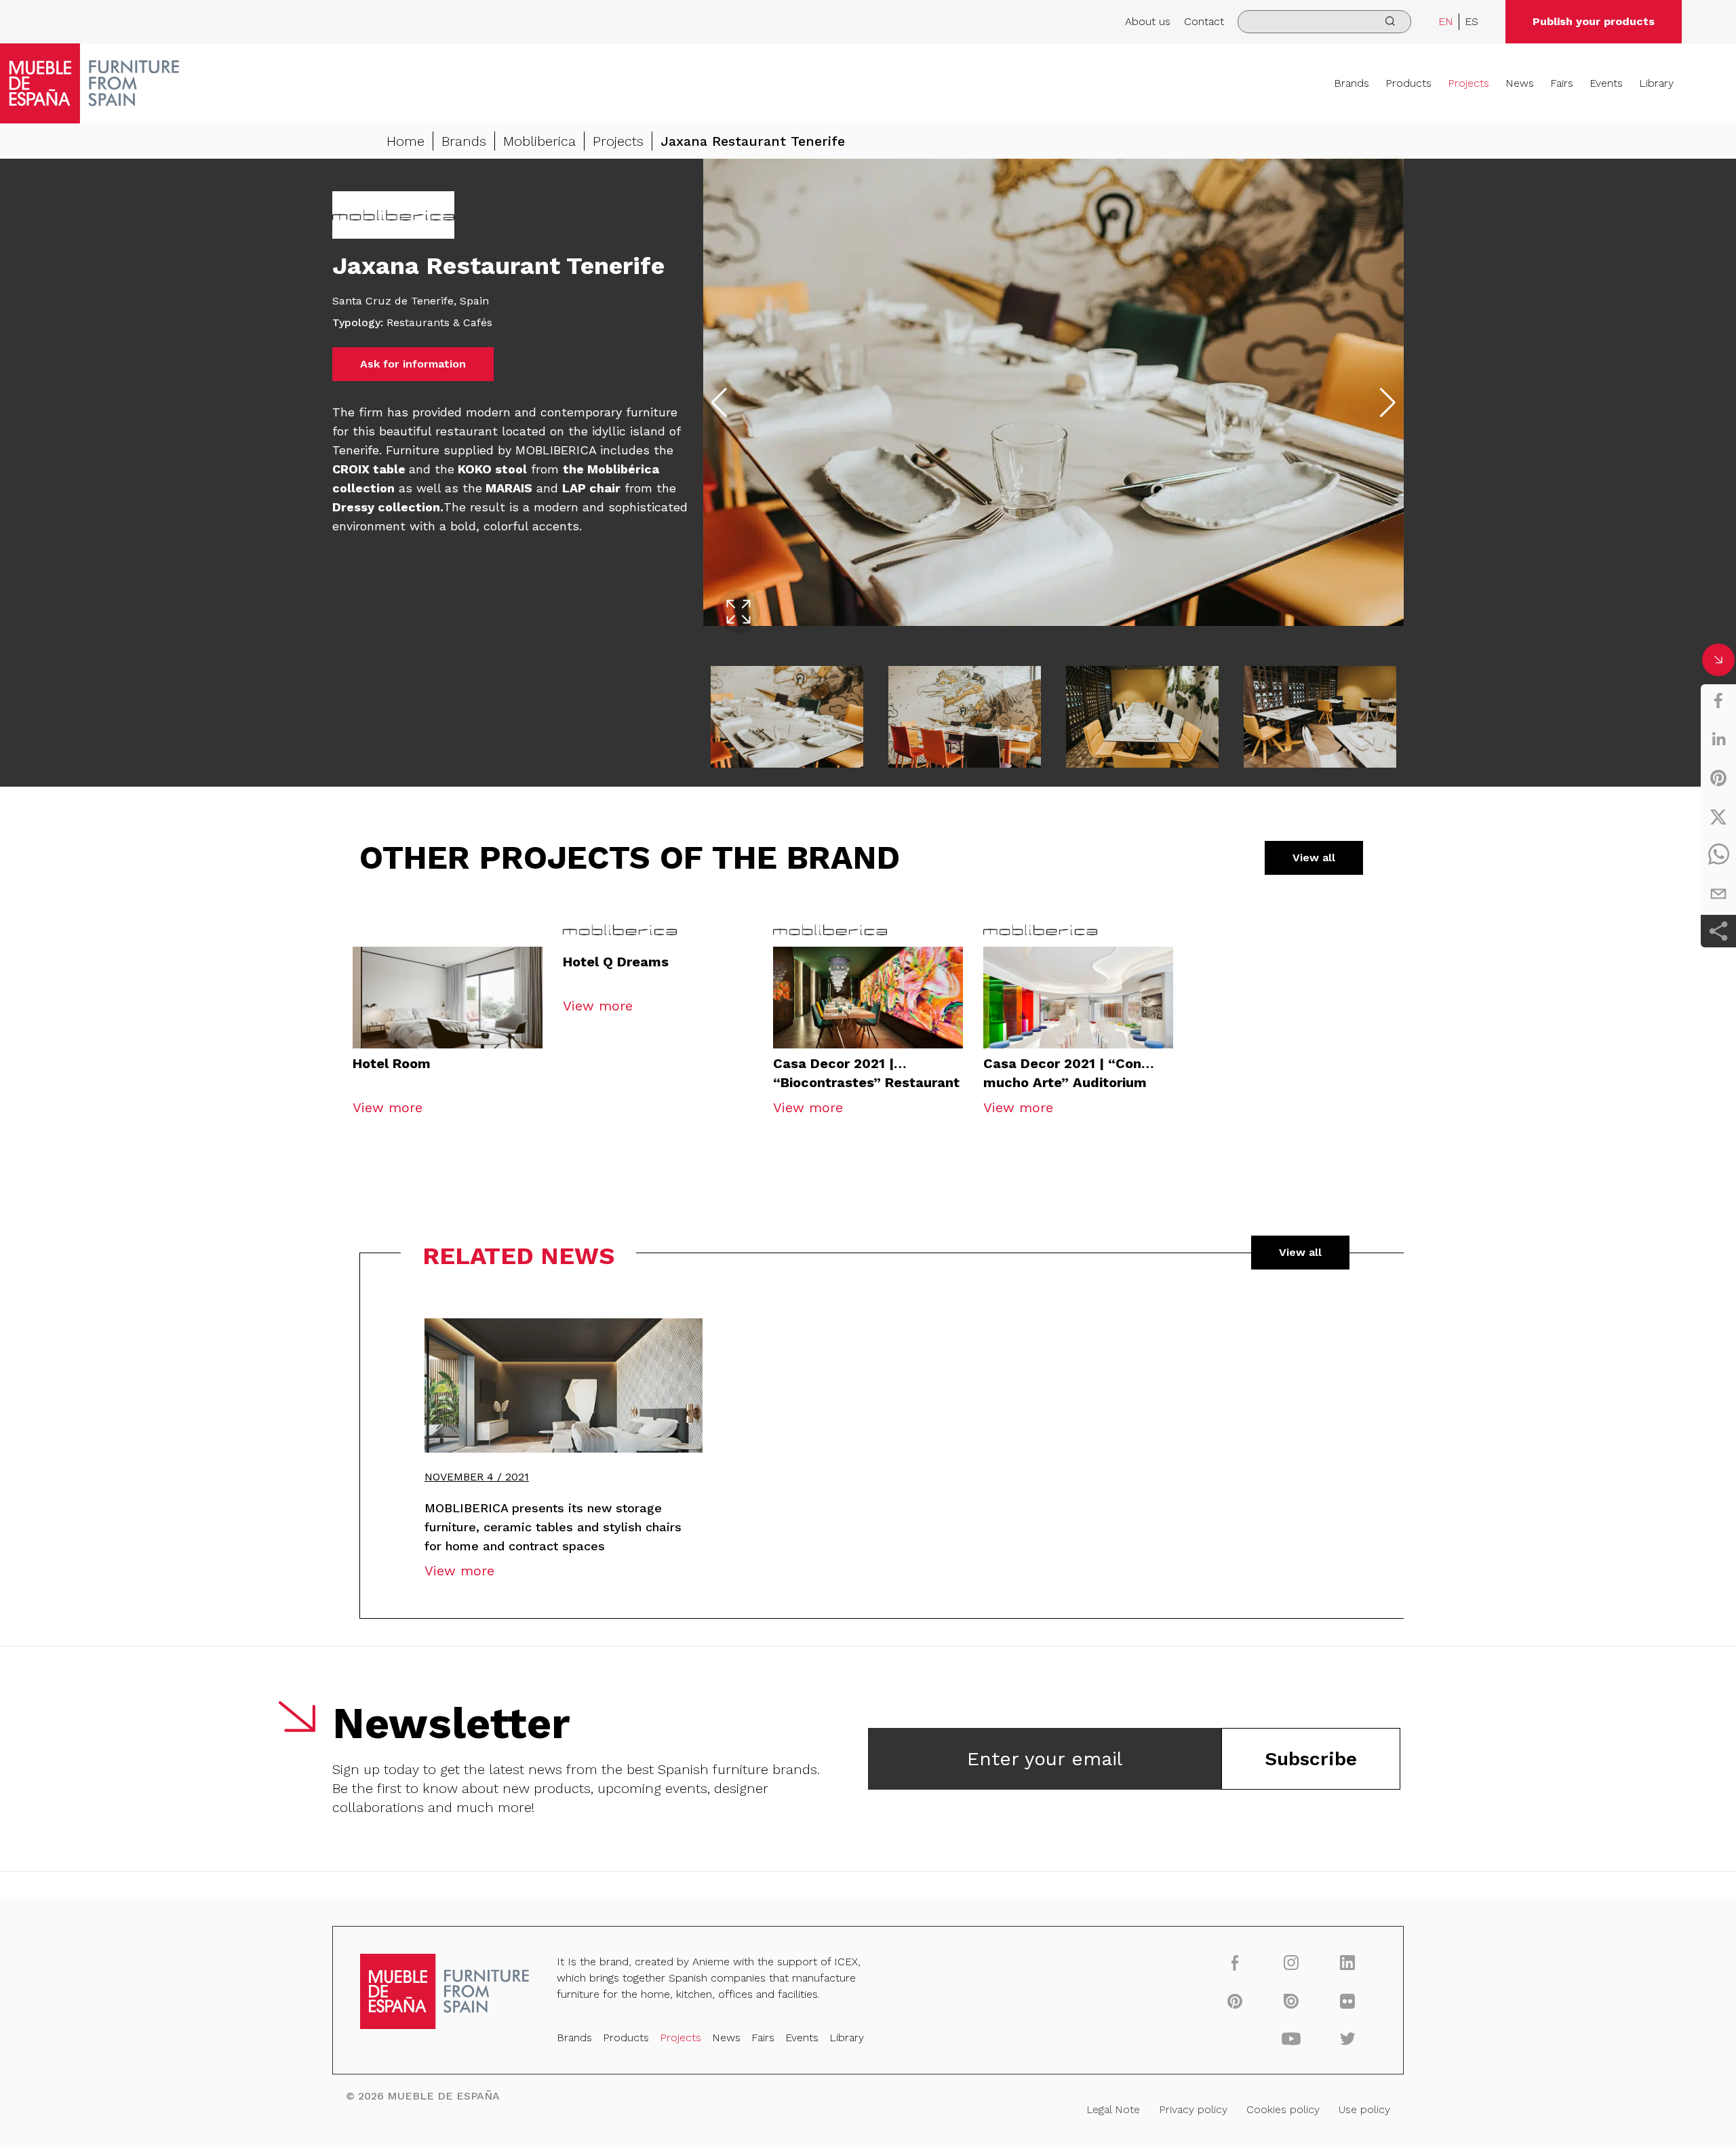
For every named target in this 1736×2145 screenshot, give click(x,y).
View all (1314, 858)
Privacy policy (1193, 2109)
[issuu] (1291, 2001)
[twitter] (1718, 816)
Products (1408, 83)
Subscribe (1311, 1759)
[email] (1718, 894)
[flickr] (1348, 2001)
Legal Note (1113, 2109)
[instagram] (1291, 1962)
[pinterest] (1718, 778)
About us (1148, 21)
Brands (1352, 83)
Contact (1204, 21)
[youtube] (1291, 2039)
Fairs (1562, 83)
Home (406, 141)
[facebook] (1718, 701)
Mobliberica (539, 141)
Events (1606, 83)
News (1520, 83)
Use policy (1364, 2109)
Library (1656, 83)
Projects (1468, 83)
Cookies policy (1283, 2109)
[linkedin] (1718, 739)
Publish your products (1594, 21)
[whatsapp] (1718, 855)
